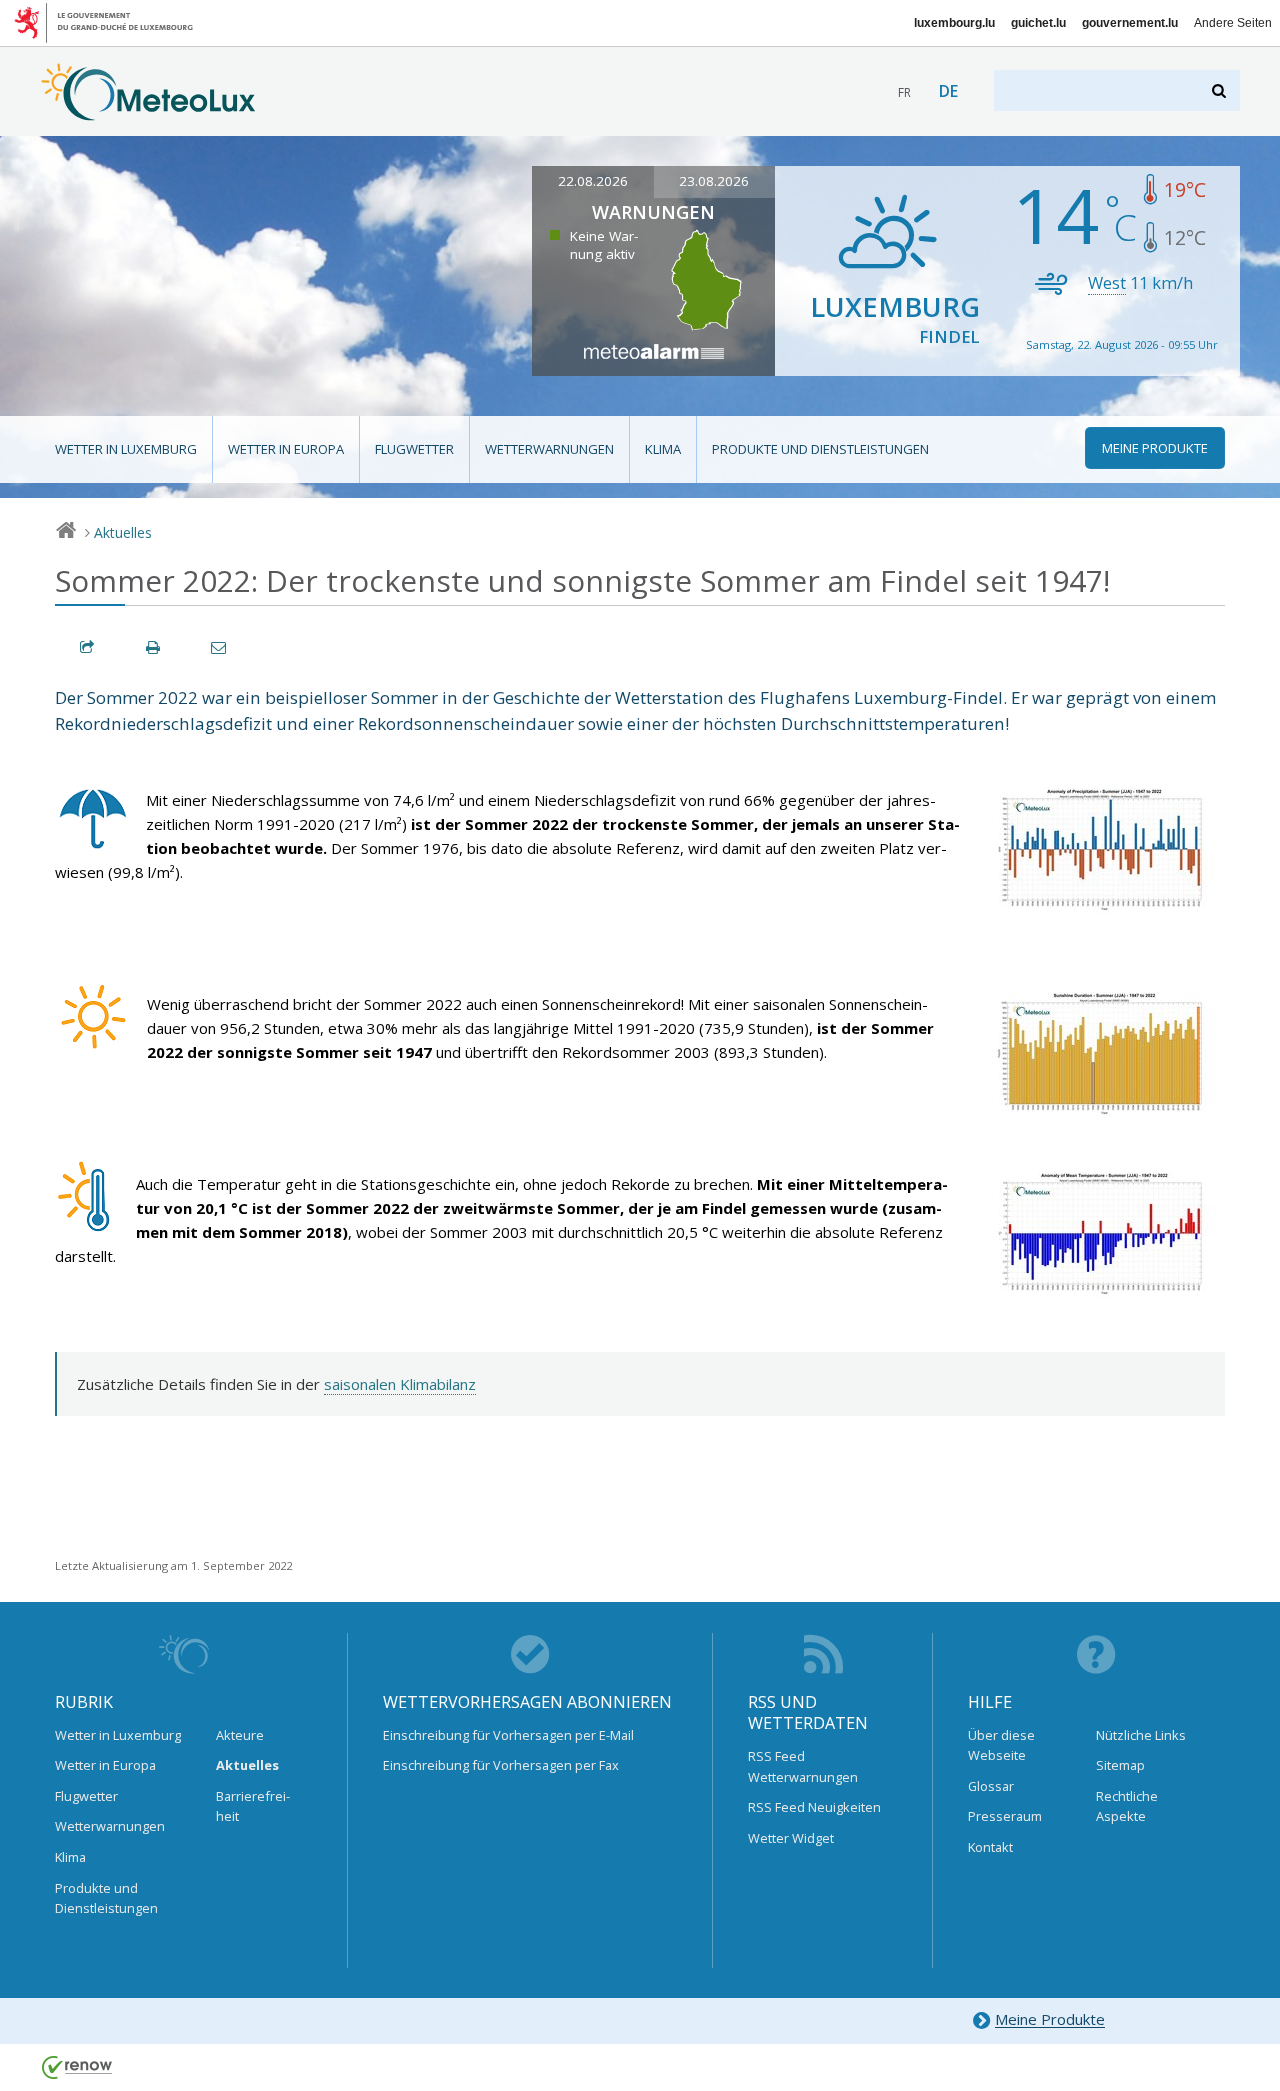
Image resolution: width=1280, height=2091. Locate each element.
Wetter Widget (791, 1838)
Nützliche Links (1141, 1735)
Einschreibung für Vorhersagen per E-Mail (508, 1735)
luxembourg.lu (954, 23)
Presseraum (1005, 1816)
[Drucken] (154, 647)
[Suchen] (1220, 90)
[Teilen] (88, 647)
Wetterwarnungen (549, 449)
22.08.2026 (593, 181)
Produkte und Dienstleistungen (820, 449)
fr (904, 92)
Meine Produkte (1050, 2020)
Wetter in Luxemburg (126, 449)
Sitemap (1120, 1765)
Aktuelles (123, 532)
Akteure (240, 1735)
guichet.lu (1038, 23)
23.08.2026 (714, 181)
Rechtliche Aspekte (1127, 1806)
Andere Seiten (1233, 23)
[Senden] (220, 647)
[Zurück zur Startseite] (148, 111)
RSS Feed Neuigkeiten (814, 1807)
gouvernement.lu (1130, 23)
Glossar (991, 1786)
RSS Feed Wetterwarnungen (803, 1766)
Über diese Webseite (1001, 1745)
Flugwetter (414, 449)
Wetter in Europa (286, 449)
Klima (663, 449)
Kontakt (990, 1847)
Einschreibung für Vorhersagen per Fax (501, 1765)
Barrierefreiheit (253, 1806)
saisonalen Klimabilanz (400, 1384)
